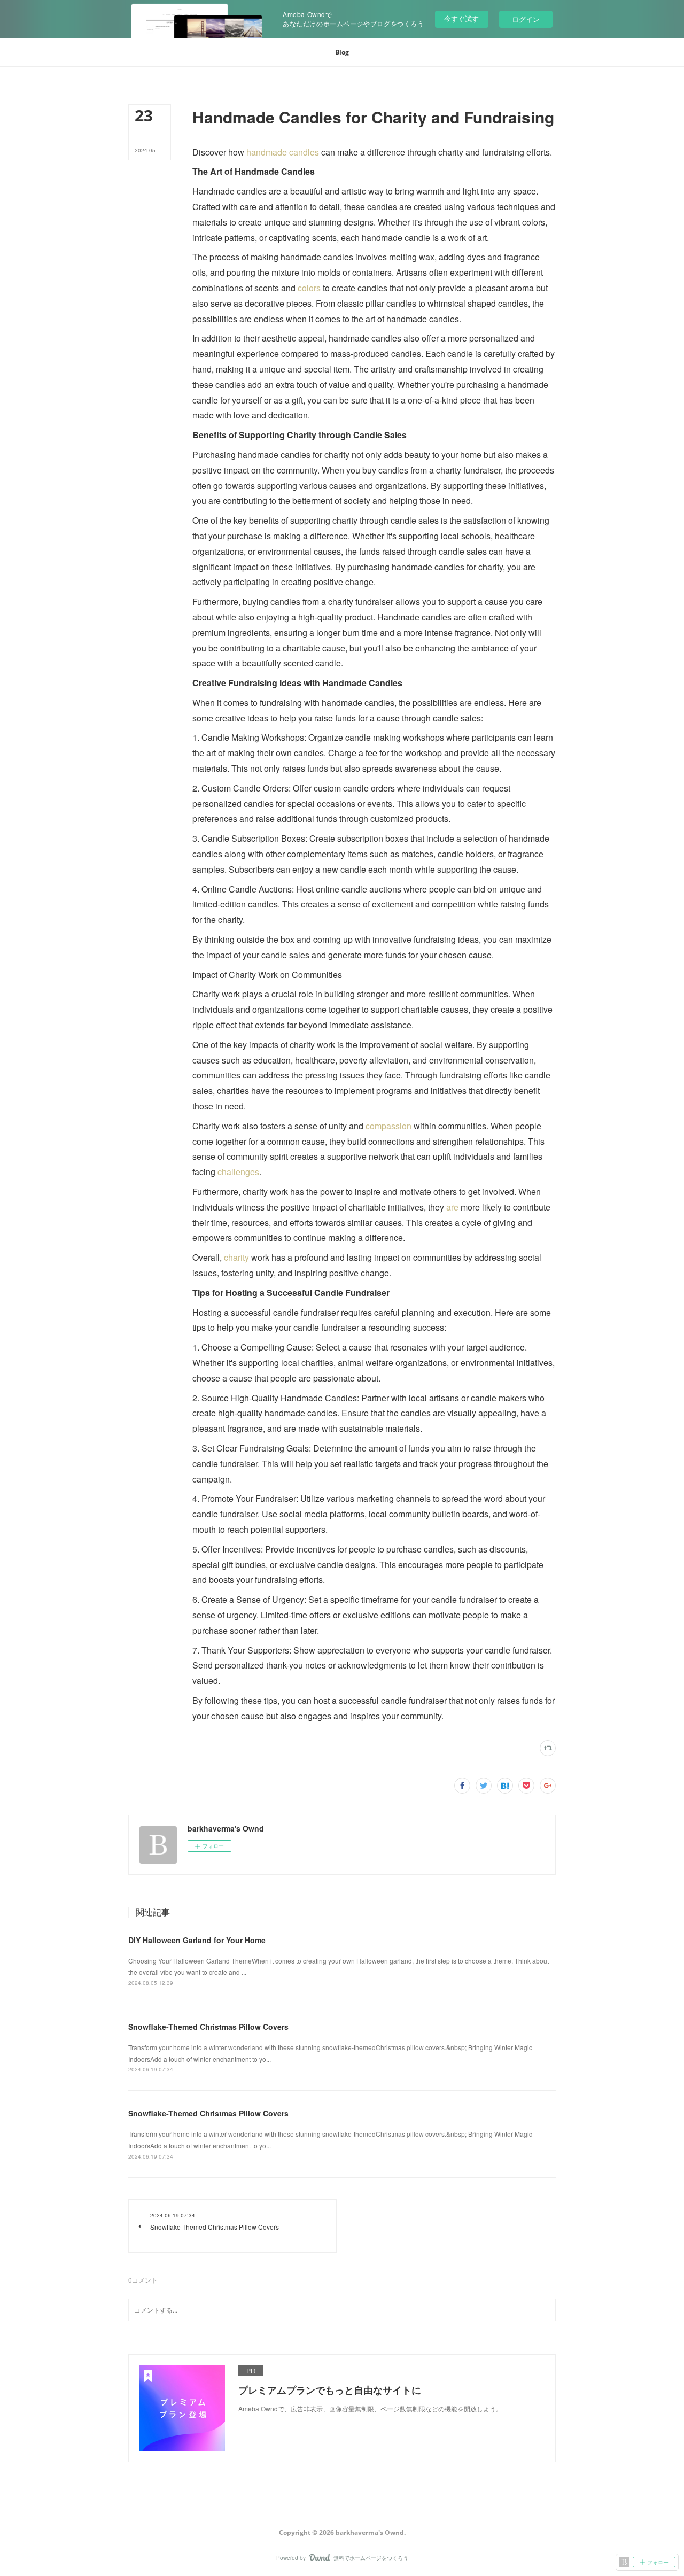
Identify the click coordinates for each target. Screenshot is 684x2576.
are (451, 1207)
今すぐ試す (461, 18)
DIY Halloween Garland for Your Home (197, 1940)
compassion (388, 1126)
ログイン (526, 19)
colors (309, 288)
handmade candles (283, 152)
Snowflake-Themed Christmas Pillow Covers (208, 2027)
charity (236, 1257)
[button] (342, 52)
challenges (237, 1172)
